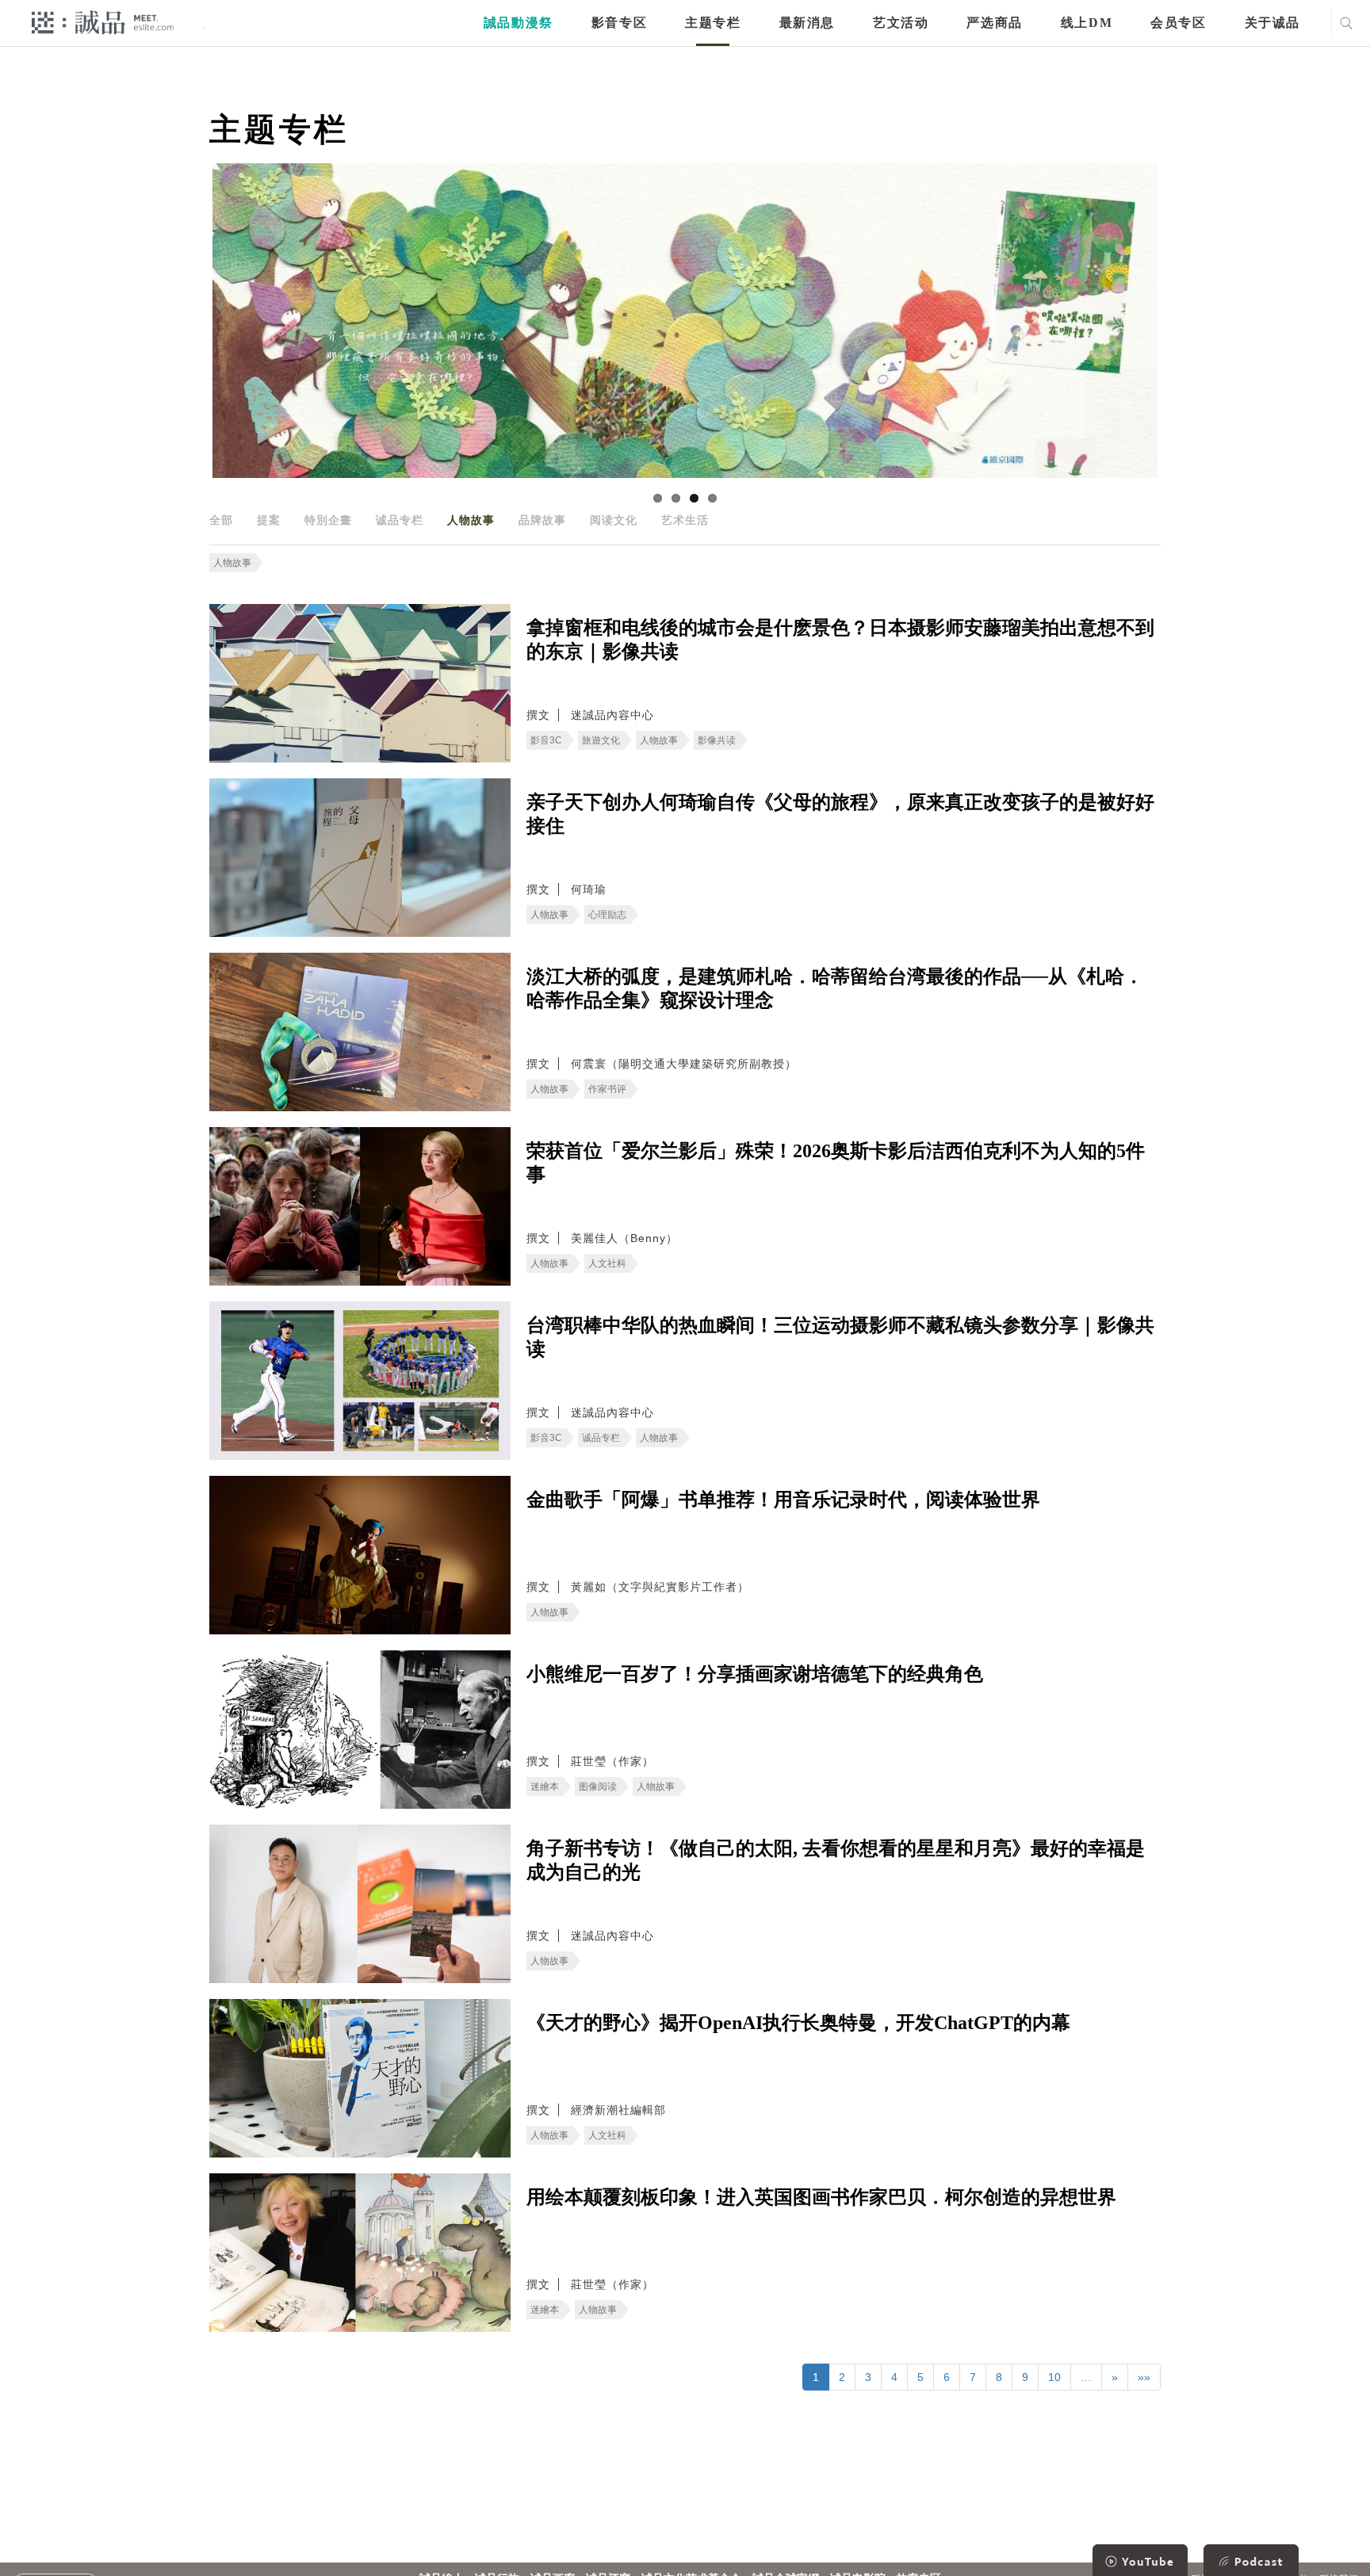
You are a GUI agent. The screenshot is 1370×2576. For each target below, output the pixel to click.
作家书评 (607, 1089)
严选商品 (994, 23)
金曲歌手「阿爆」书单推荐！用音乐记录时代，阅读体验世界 (783, 1500)
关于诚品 (1272, 23)
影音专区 (619, 23)
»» (1144, 2377)
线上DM (1087, 23)
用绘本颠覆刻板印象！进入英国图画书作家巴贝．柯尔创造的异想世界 (821, 2197)
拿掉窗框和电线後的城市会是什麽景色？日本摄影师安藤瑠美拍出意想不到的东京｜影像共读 (840, 640)
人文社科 (607, 1263)
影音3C (546, 740)
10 (1054, 2377)
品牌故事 (542, 520)
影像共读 (717, 740)
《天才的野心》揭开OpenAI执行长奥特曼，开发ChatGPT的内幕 (798, 2023)
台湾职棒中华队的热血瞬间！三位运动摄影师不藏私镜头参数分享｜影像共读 (840, 1337)
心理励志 (607, 915)
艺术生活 (685, 520)
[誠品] (103, 22)
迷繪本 (545, 1787)
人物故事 (471, 520)
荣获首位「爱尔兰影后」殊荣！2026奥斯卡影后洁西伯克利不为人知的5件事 (836, 1163)
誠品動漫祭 (519, 23)
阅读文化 (614, 520)
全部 (221, 520)
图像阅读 (598, 1787)
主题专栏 (713, 23)
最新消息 (807, 23)
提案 (269, 520)
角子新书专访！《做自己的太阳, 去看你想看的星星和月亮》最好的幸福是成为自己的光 (836, 1860)
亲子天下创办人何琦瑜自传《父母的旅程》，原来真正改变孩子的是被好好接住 (840, 814)
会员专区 (1178, 23)
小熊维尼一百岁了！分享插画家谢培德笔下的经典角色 (755, 1674)
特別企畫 (328, 520)
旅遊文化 (601, 740)
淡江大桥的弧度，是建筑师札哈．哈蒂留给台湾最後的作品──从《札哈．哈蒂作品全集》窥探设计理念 (835, 988)
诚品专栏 (400, 520)
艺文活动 (901, 23)
